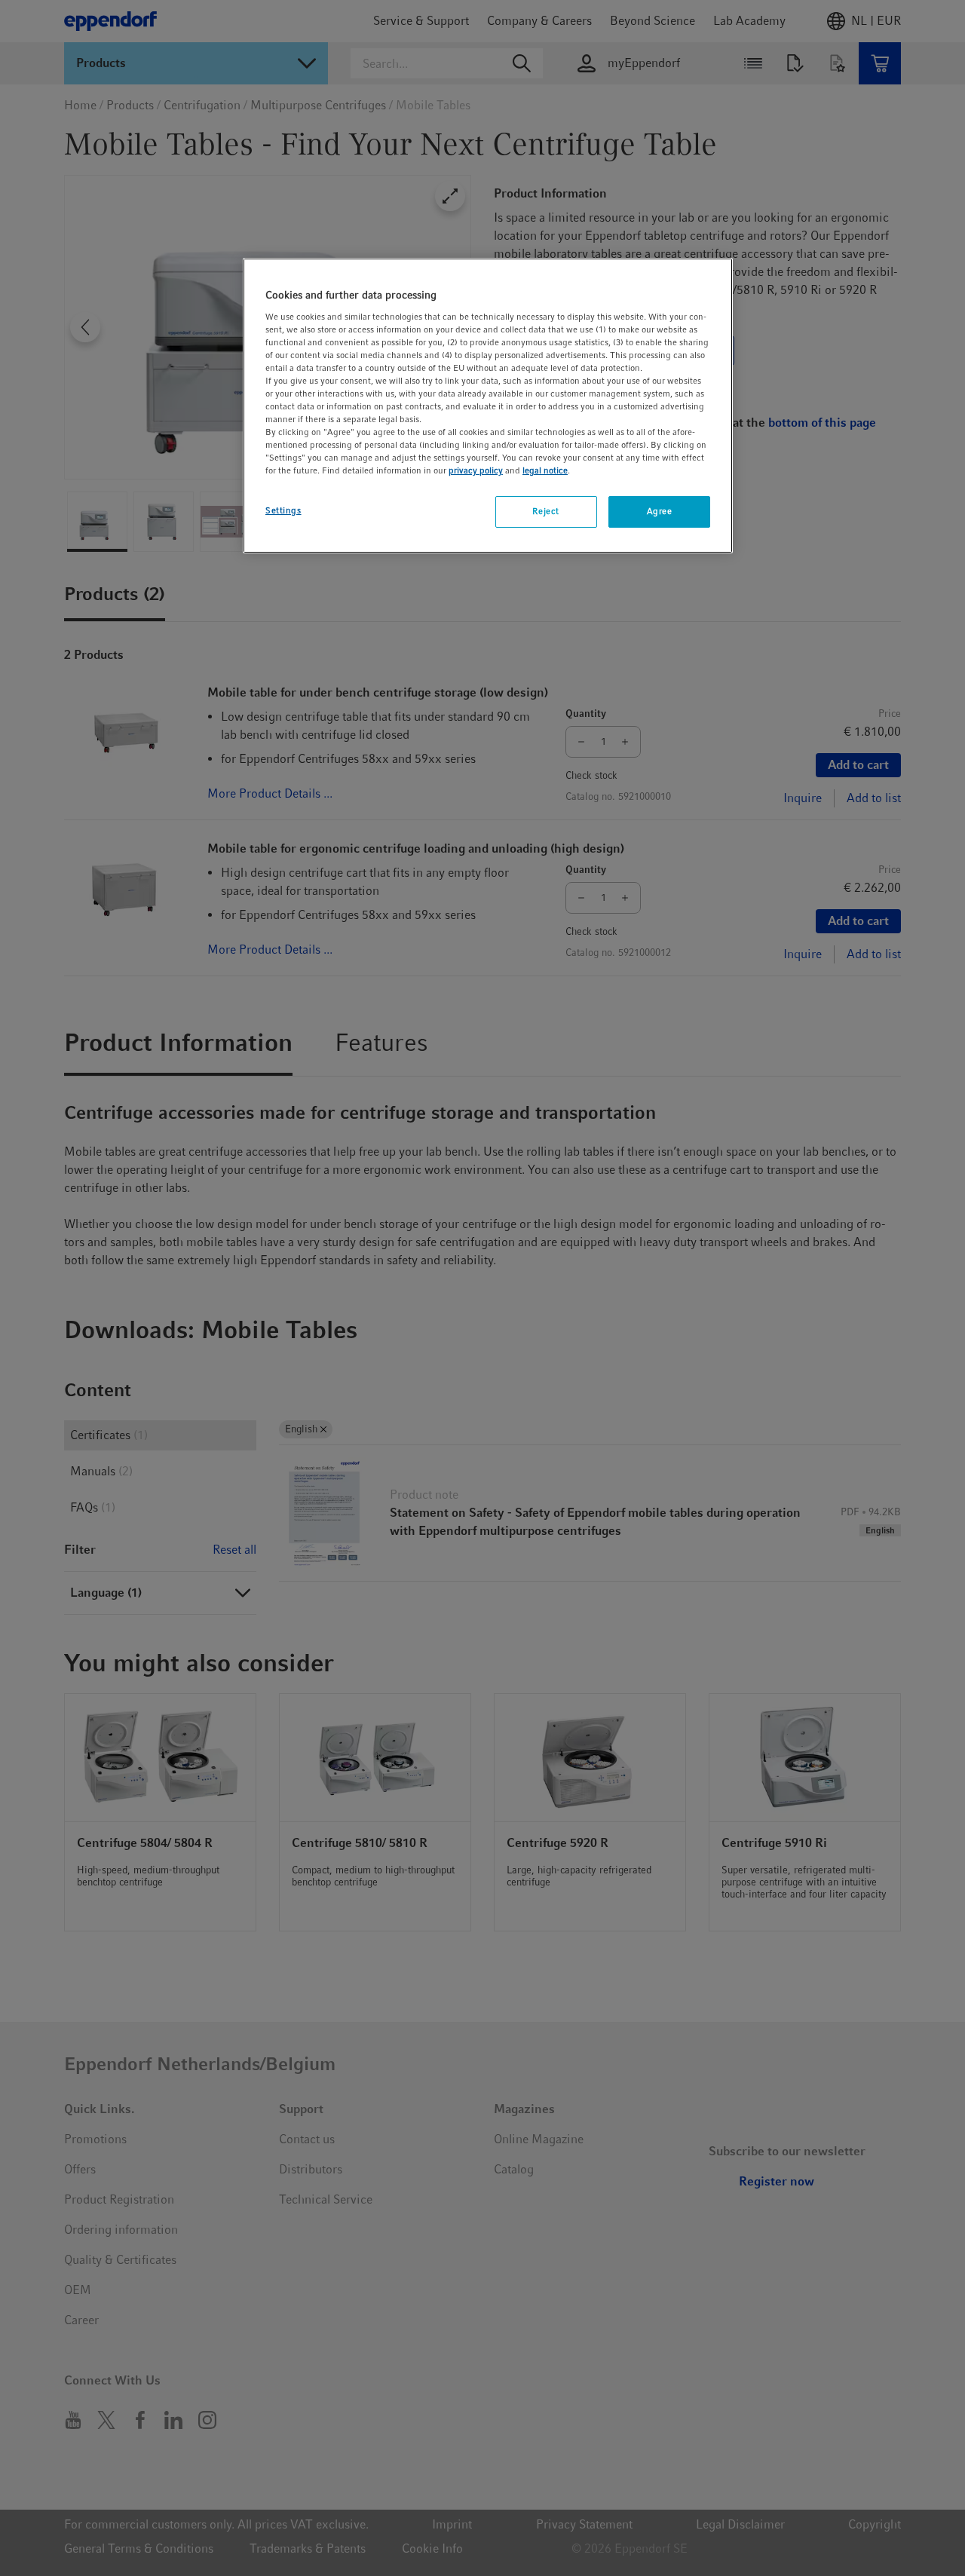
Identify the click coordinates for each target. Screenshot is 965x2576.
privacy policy (476, 470)
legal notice (545, 470)
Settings (283, 510)
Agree (660, 511)
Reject (545, 511)
